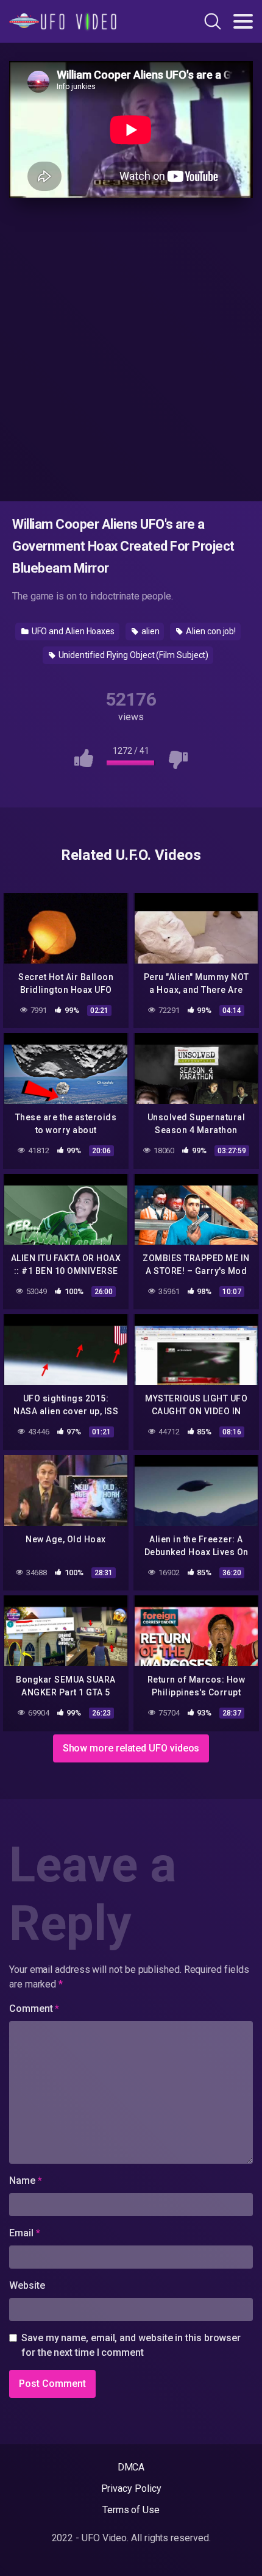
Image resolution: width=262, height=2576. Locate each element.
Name (26, 2181)
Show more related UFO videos (131, 1748)
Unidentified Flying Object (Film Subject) (133, 655)
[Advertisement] (131, 348)
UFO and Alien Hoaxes (72, 631)
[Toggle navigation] (243, 21)
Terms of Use (131, 2510)
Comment (34, 2009)
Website (27, 2285)
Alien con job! (210, 631)
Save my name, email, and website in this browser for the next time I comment (131, 2345)
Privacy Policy (131, 2488)
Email (24, 2233)
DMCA (131, 2467)
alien (150, 631)
